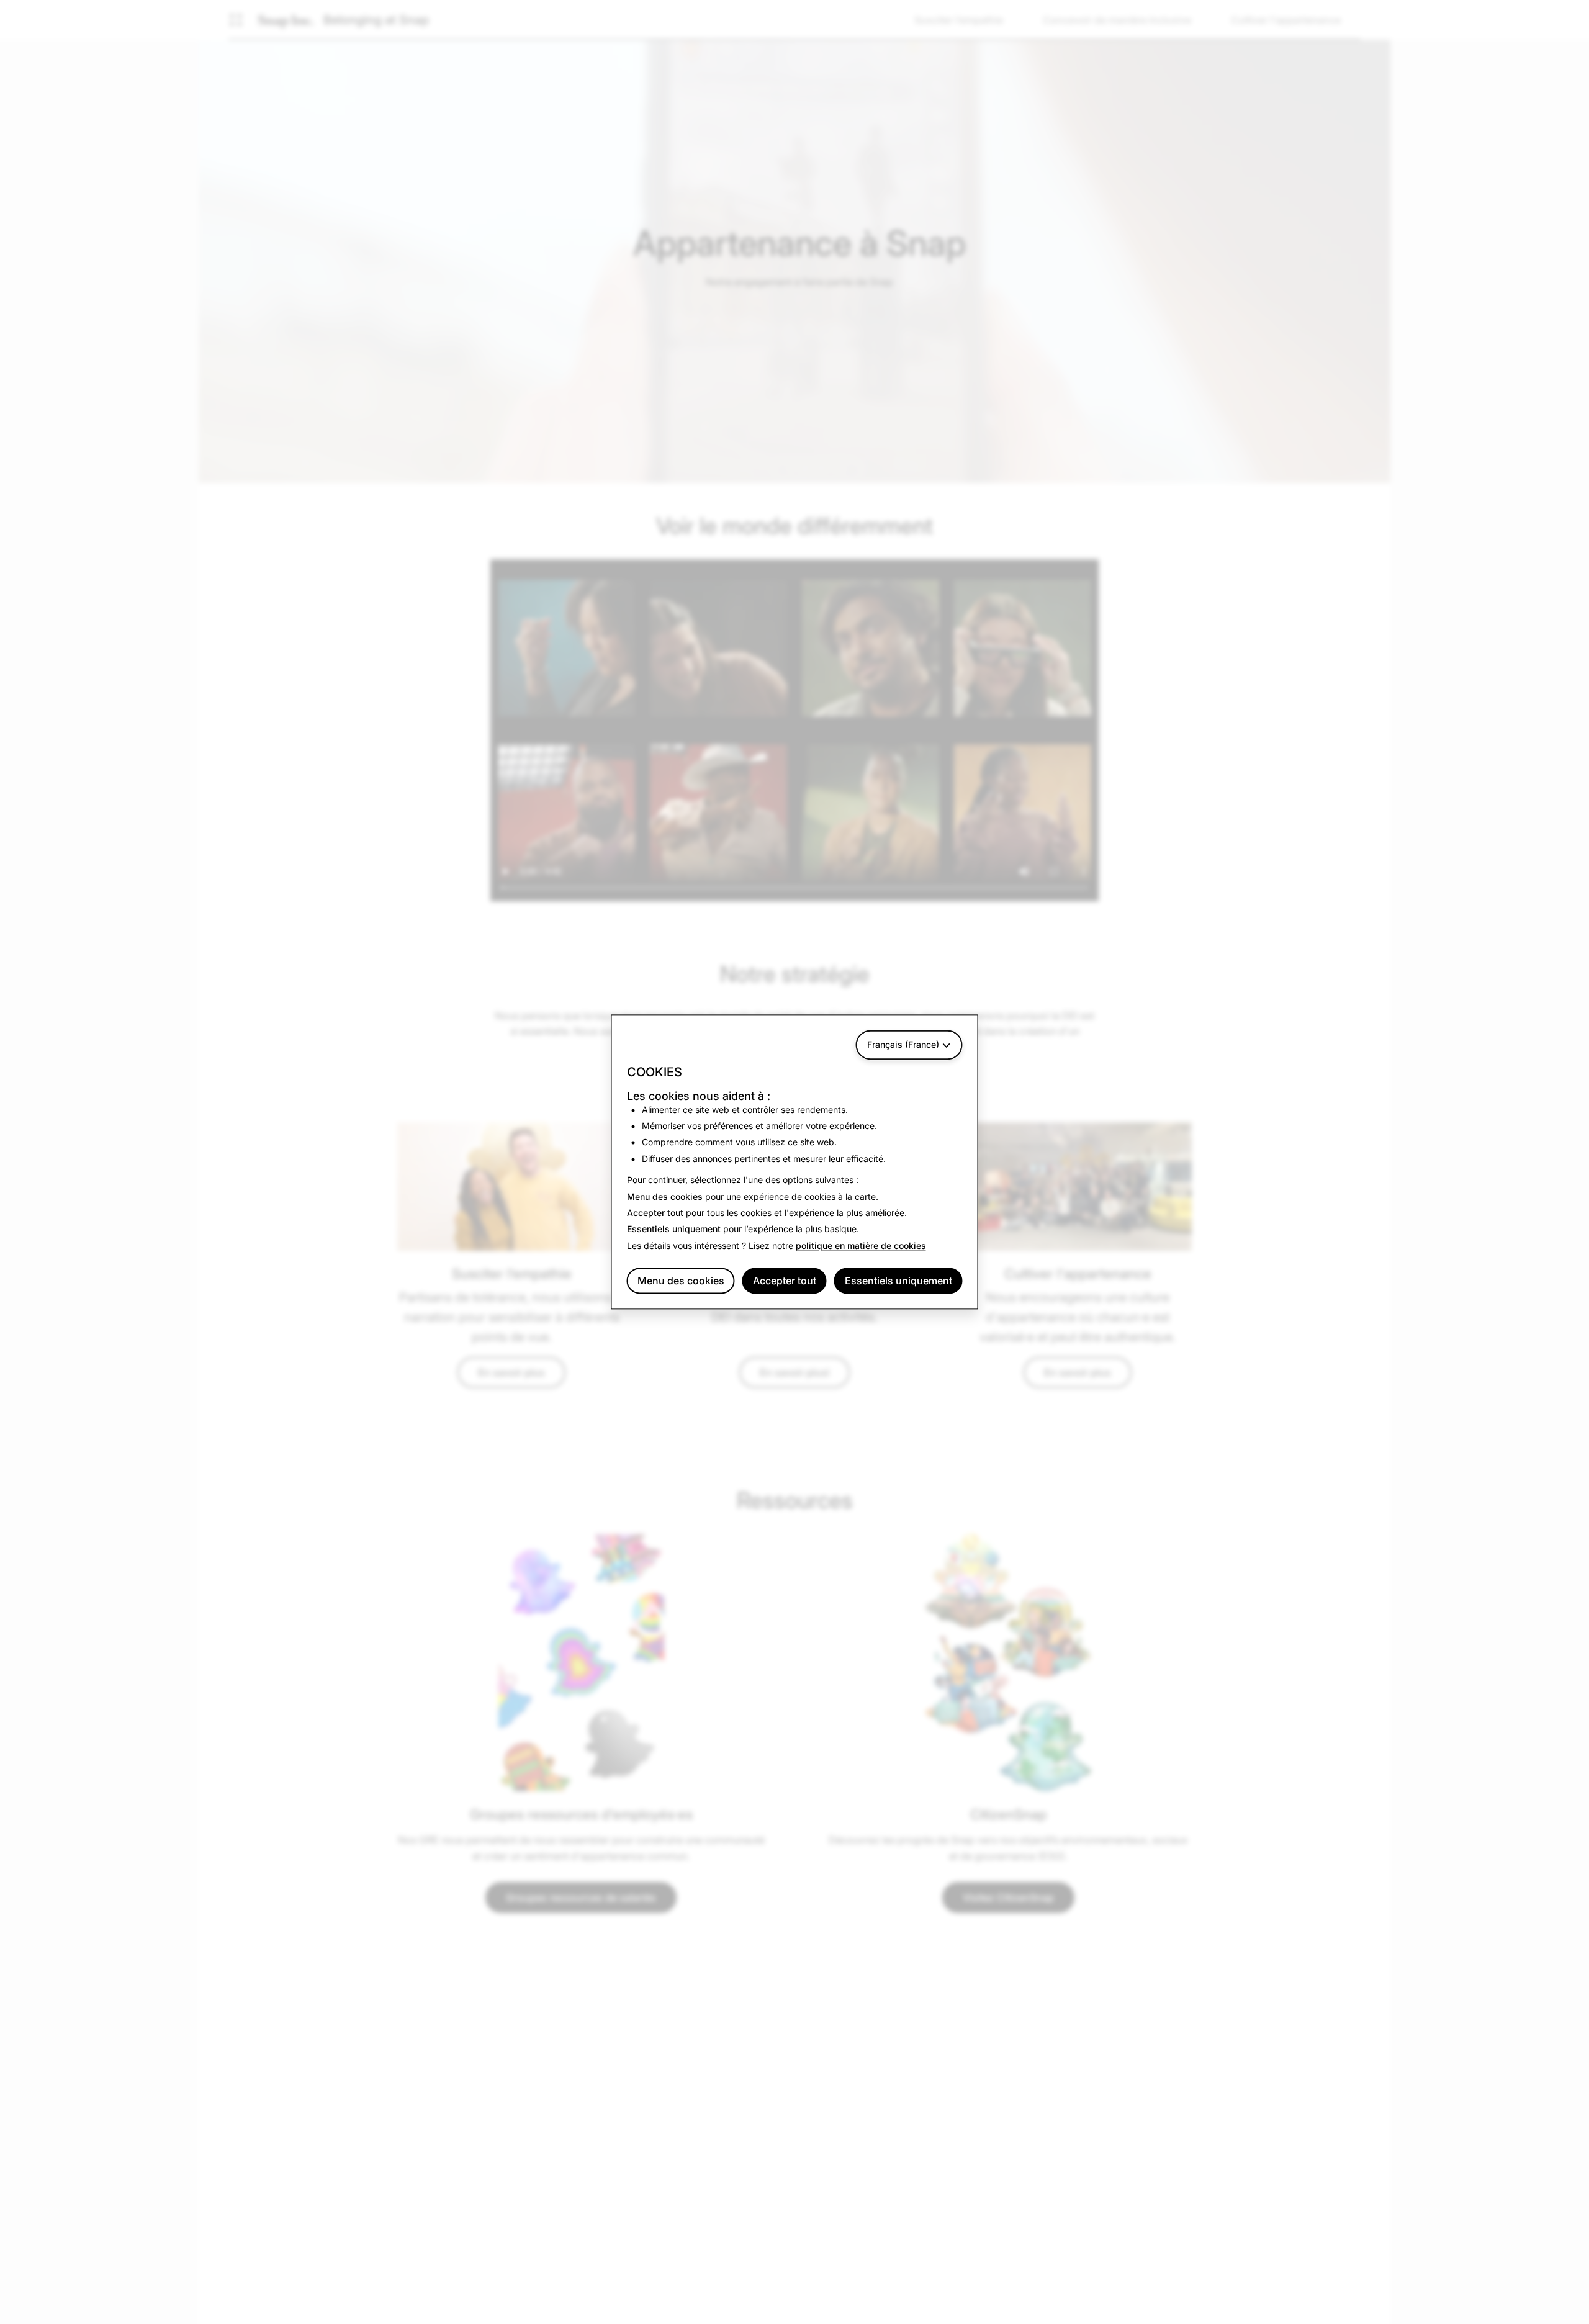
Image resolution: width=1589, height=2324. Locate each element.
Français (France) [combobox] (903, 1044)
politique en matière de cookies (861, 1245)
